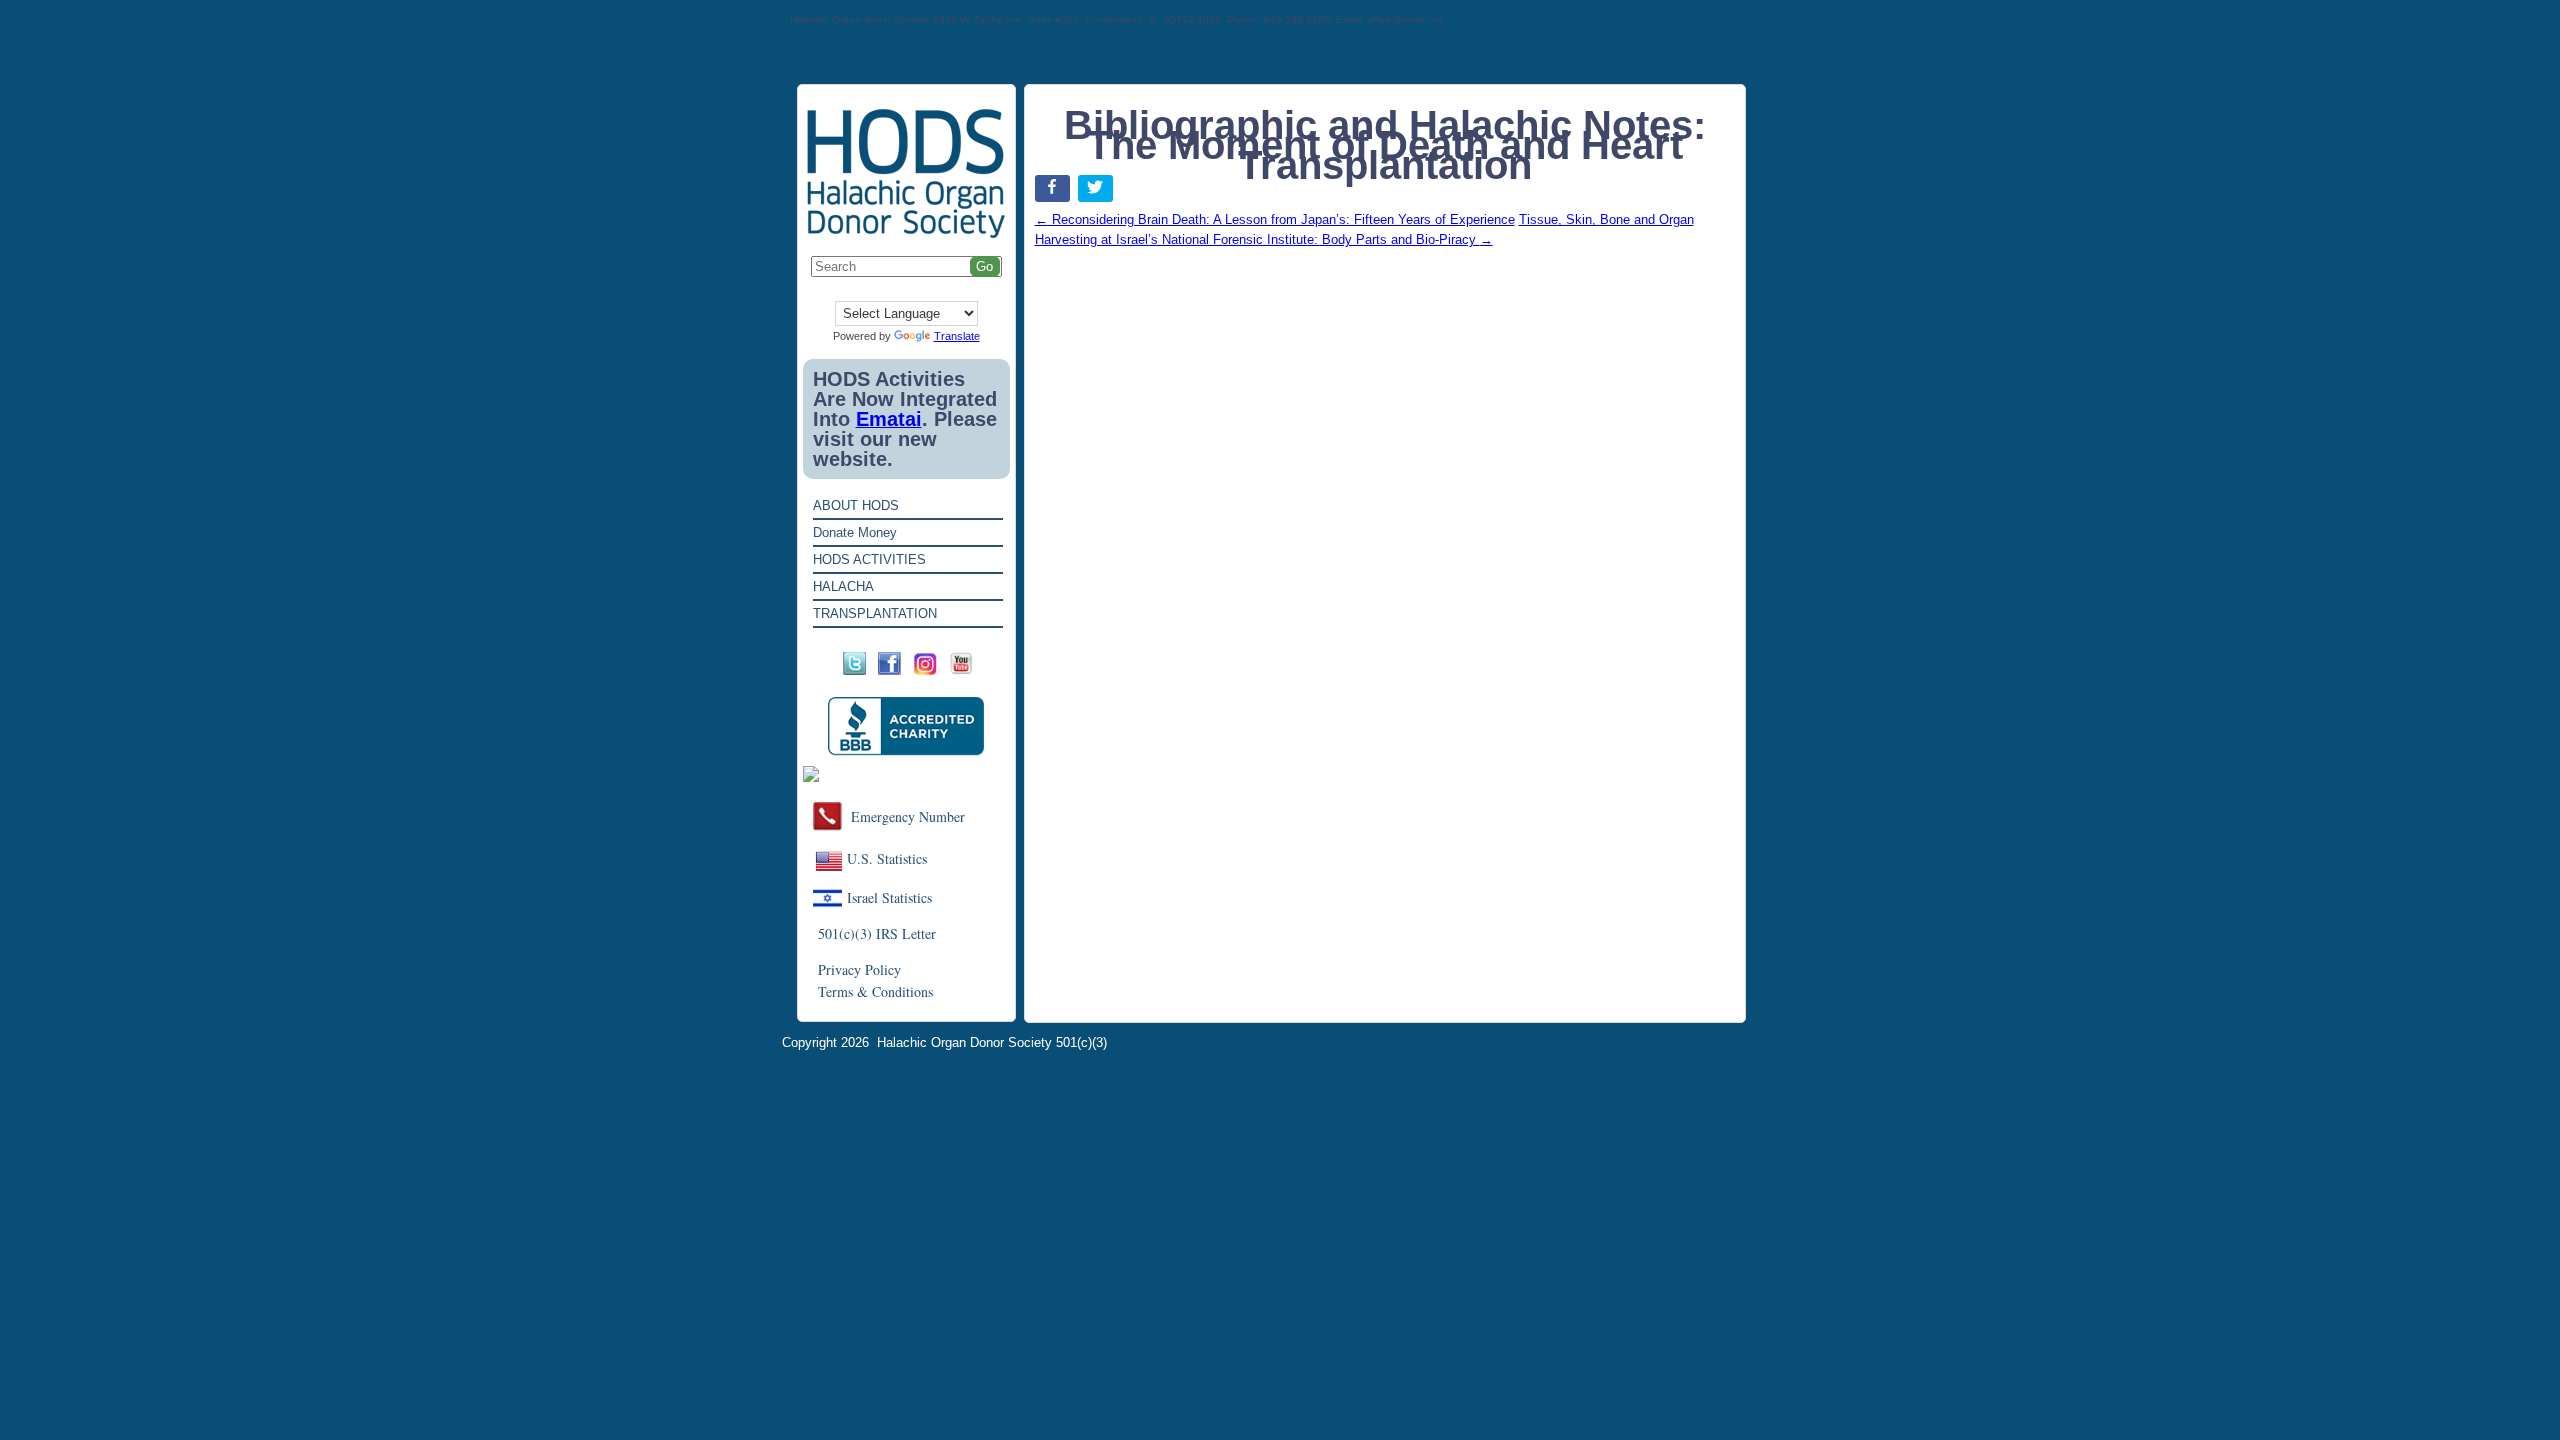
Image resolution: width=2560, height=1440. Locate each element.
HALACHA (843, 586)
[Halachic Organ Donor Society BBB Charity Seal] (906, 726)
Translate (957, 336)
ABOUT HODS (856, 505)
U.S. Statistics (887, 858)
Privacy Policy (859, 969)
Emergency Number (908, 816)
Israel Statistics (889, 897)
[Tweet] (1097, 192)
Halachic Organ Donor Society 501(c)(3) (992, 1042)
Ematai (889, 419)
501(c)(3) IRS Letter (877, 933)
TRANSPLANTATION (875, 613)
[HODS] (906, 234)
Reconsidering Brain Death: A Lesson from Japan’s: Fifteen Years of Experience (1275, 219)
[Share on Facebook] (1054, 192)
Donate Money (855, 532)
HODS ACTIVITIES (869, 559)
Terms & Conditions (875, 991)
